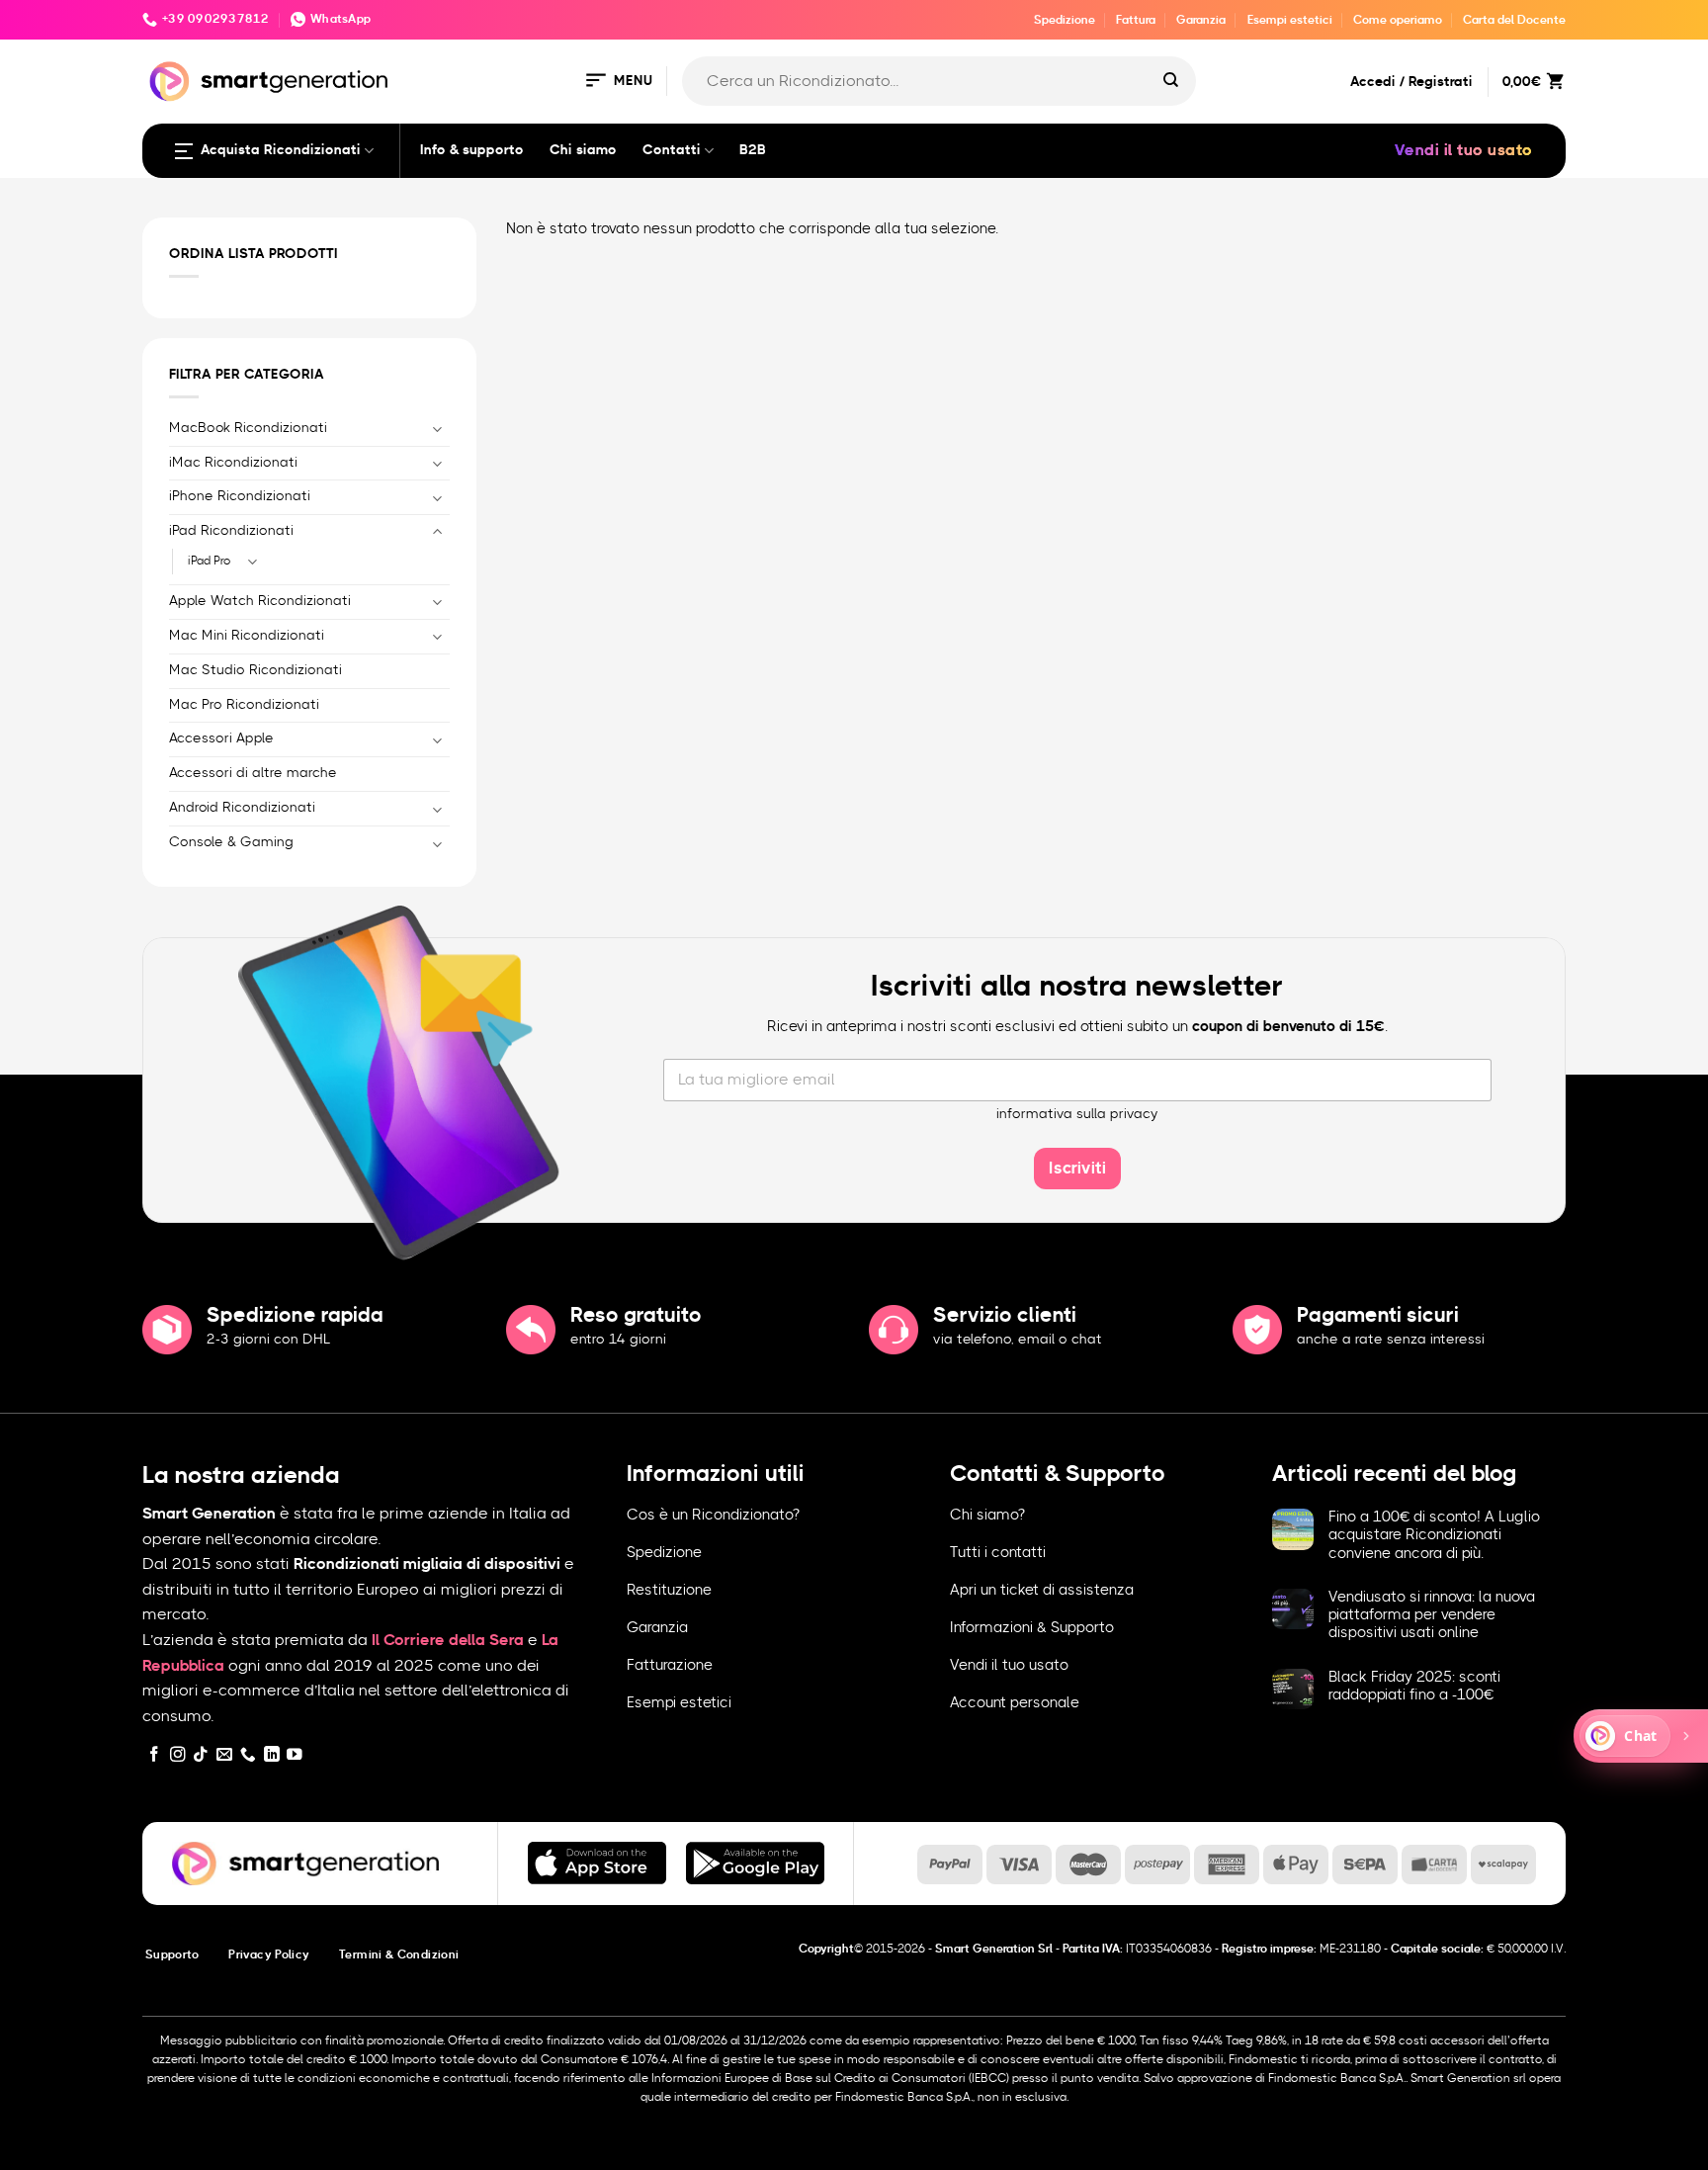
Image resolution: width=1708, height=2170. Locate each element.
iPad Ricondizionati (231, 531)
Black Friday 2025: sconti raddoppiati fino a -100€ (1414, 1686)
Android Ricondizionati (242, 808)
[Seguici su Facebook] (154, 1755)
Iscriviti (1077, 1168)
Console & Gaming (231, 842)
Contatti (672, 150)
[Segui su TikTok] (201, 1755)
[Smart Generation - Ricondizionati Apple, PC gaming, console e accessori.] (268, 82)
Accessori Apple (221, 738)
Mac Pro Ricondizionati (244, 705)
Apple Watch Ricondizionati (260, 601)
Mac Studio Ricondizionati (256, 670)
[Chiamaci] (248, 1755)
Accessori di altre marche (253, 773)
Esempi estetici (1290, 20)
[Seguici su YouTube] (295, 1755)
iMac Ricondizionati (233, 463)
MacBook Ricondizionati (248, 428)
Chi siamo (583, 150)
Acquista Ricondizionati (281, 150)
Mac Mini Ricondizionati (247, 636)
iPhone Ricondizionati (240, 496)
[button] (618, 82)
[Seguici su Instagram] (178, 1755)
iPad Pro (210, 561)
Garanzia (1201, 20)
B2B (753, 150)
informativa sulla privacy (1077, 1114)
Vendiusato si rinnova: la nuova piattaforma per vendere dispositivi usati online (1432, 1615)
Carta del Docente (1514, 20)
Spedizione (1065, 20)
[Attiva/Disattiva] (438, 429)
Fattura (1136, 20)
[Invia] (1171, 81)
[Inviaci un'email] (224, 1755)
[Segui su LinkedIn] (272, 1755)
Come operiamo (1398, 20)
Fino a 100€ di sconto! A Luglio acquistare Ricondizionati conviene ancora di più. (1434, 1535)
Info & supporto (472, 150)
